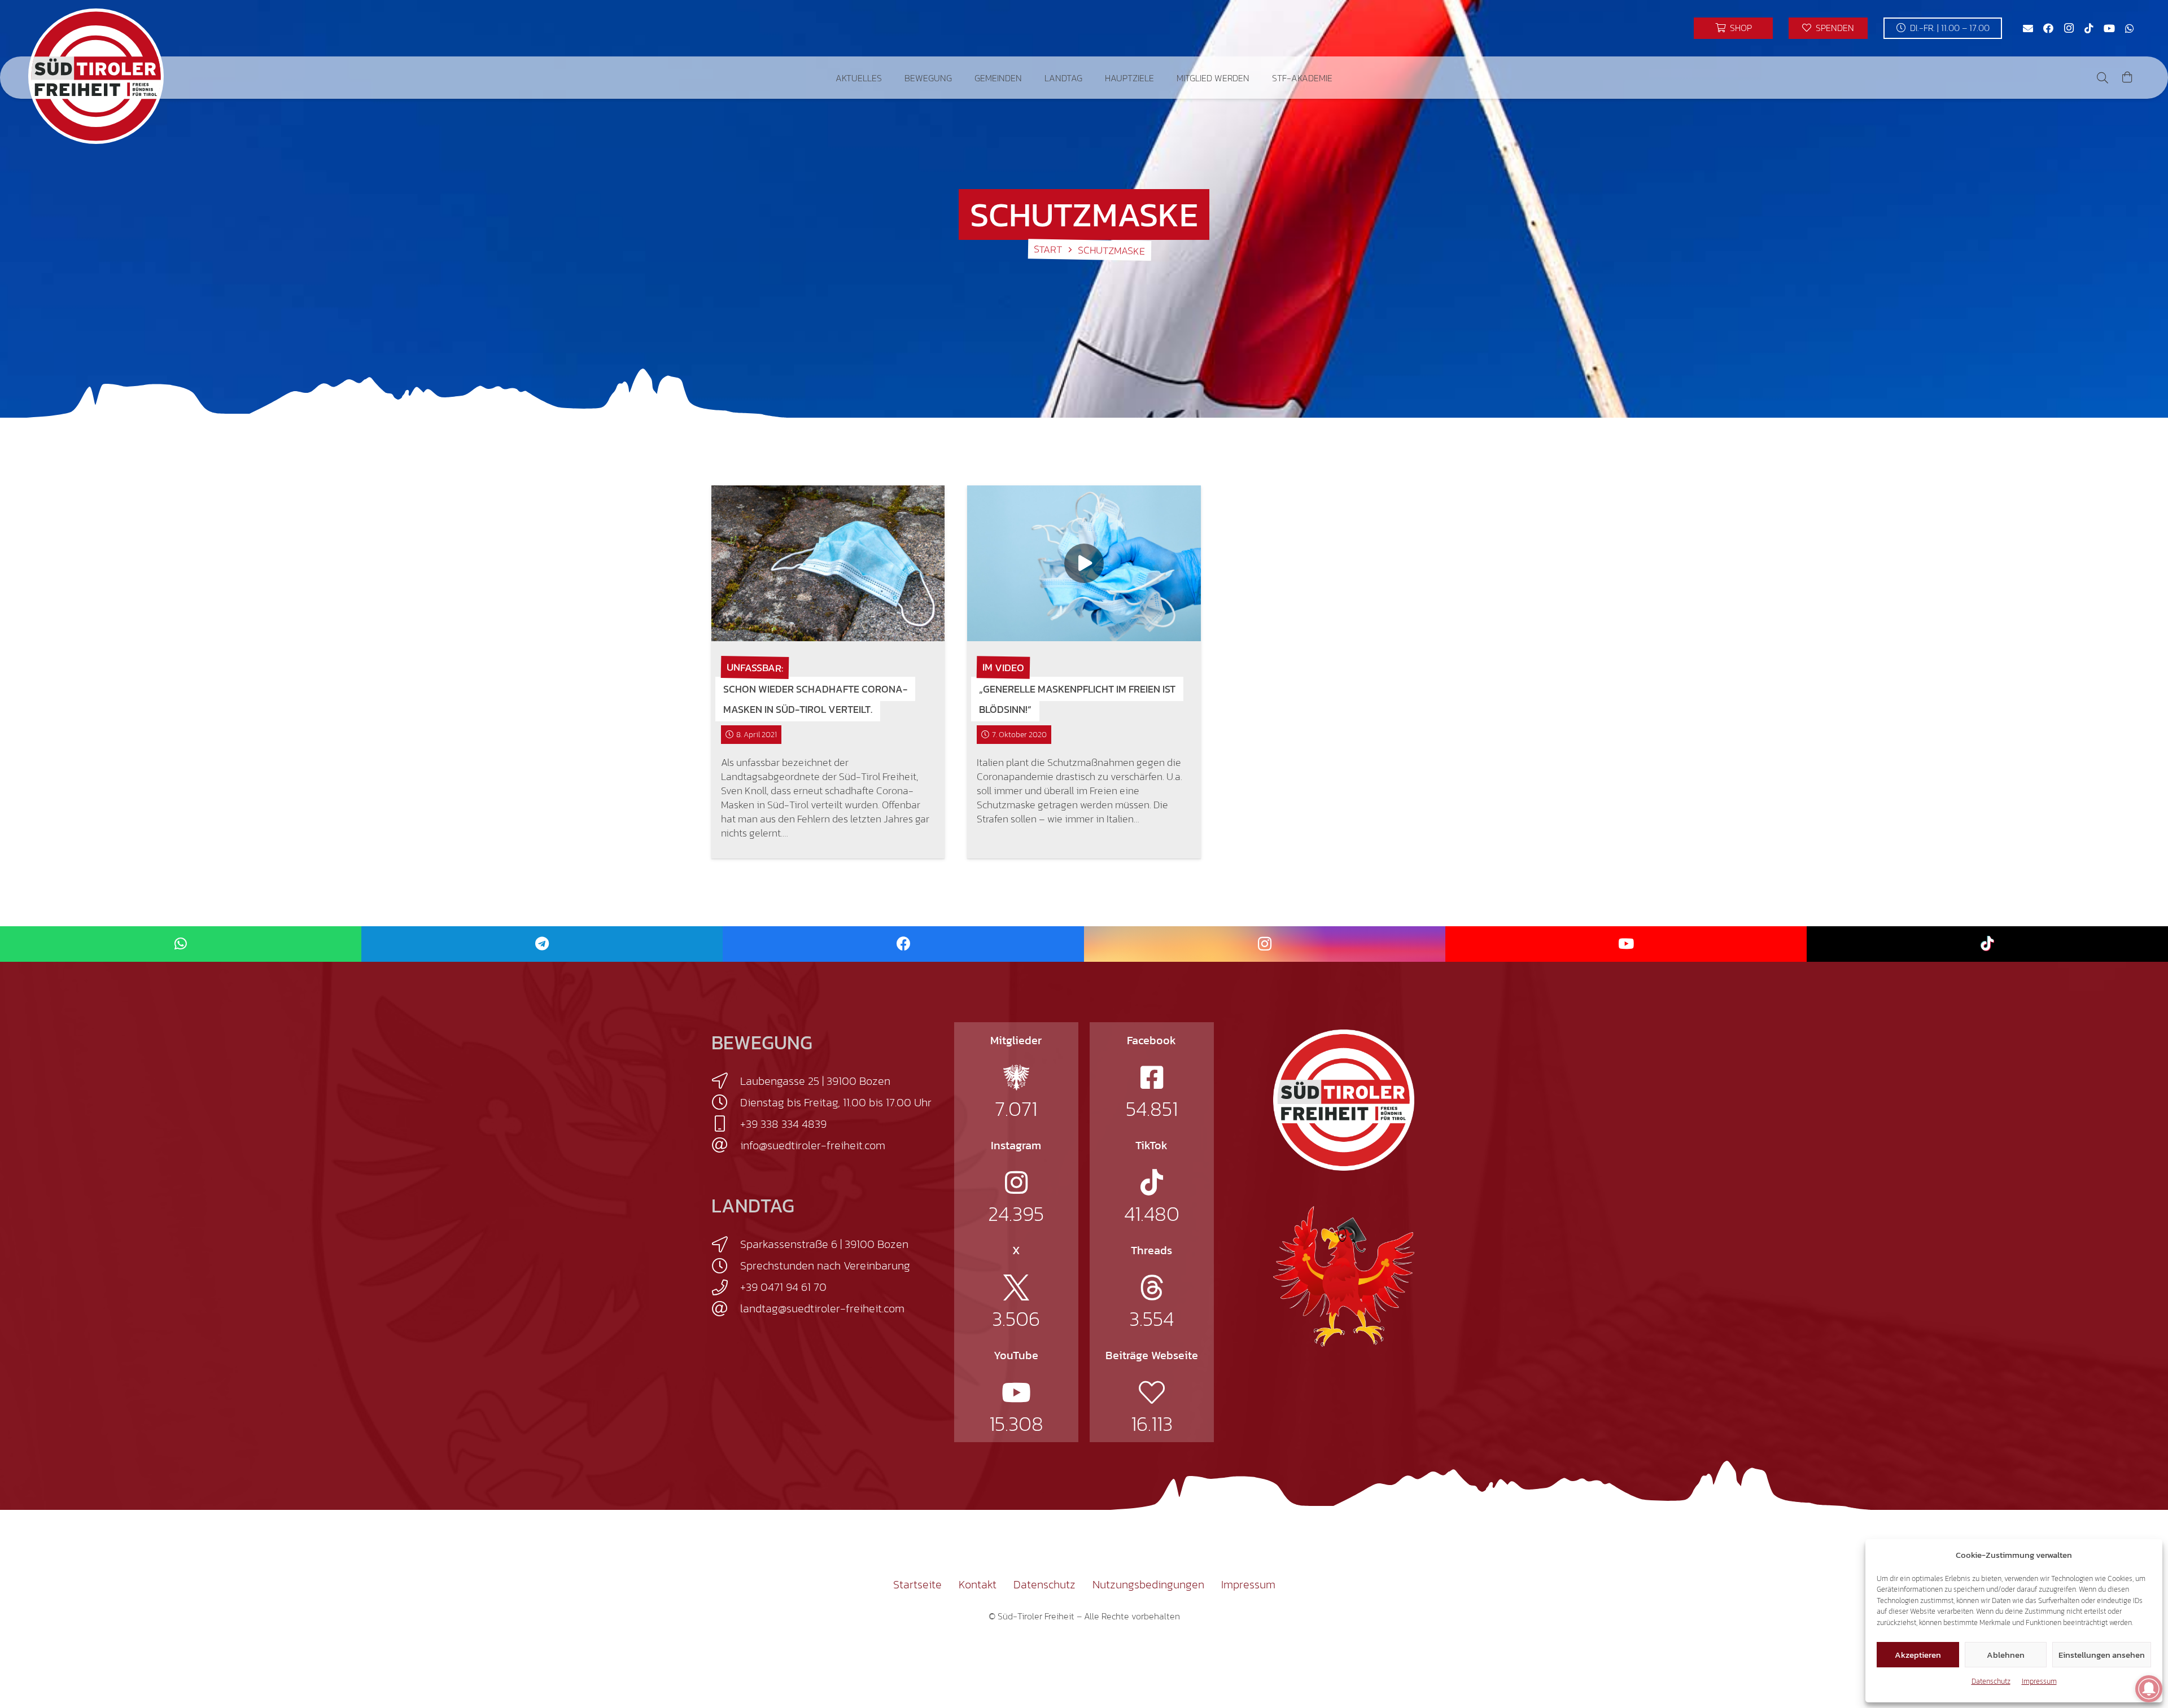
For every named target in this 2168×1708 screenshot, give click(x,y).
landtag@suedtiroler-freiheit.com (822, 1308)
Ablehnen (2006, 1655)
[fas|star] (1016, 1078)
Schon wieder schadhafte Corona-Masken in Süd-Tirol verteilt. (815, 699)
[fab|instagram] (1016, 1183)
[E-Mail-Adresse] (2028, 28)
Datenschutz (1991, 1681)
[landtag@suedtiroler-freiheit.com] (726, 1309)
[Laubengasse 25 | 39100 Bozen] (726, 1081)
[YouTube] (2109, 28)
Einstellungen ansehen (2102, 1655)
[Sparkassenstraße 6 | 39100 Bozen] (726, 1245)
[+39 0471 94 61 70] (726, 1287)
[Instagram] (2069, 28)
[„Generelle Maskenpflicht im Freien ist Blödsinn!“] (1084, 563)
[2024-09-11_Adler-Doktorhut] (1344, 1276)
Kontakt (978, 1584)
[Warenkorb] (2127, 78)
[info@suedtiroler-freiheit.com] (726, 1145)
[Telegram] (542, 944)
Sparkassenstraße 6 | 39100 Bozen (824, 1244)
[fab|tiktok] (1152, 1183)
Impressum (2039, 1681)
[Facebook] (2048, 28)
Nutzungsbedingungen (1148, 1584)
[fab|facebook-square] (1152, 1078)
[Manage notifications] (2149, 1689)
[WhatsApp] (2130, 28)
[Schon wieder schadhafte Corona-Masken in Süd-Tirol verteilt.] (828, 563)
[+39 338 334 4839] (726, 1124)
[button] (890, 78)
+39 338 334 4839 (783, 1124)
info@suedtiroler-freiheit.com (813, 1145)
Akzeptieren (1918, 1655)
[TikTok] (2089, 28)
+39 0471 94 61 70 (783, 1287)
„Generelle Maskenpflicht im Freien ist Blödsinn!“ (1077, 699)
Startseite (917, 1584)
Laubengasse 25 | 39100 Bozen (815, 1081)
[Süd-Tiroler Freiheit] (1344, 1100)
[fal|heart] (1152, 1392)
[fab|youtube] (1016, 1392)
